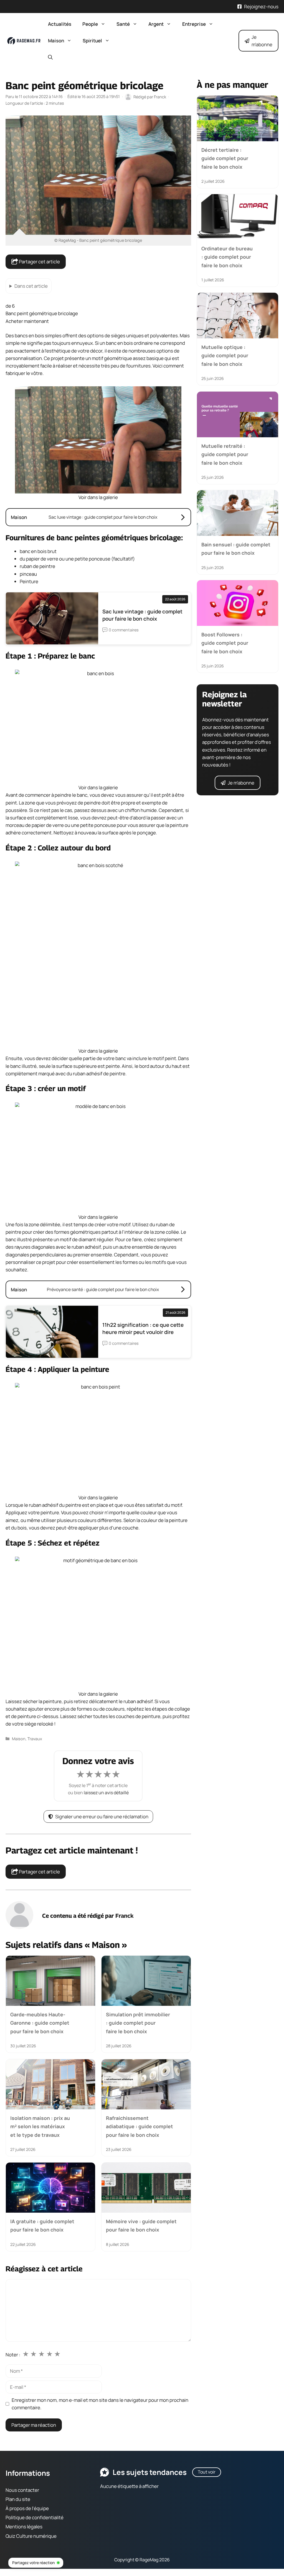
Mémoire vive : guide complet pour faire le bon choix (141, 2225)
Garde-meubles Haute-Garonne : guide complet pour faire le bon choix (40, 2023)
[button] (50, 57)
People (90, 24)
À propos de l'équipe (27, 2508)
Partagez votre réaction (33, 2563)
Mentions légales (24, 2527)
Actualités (60, 24)
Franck (124, 1916)
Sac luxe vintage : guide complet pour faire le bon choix (142, 615)
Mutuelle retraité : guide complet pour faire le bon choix (225, 454)
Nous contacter (22, 2490)
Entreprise (194, 24)
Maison (56, 41)
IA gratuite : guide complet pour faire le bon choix (42, 2225)
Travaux (35, 1739)
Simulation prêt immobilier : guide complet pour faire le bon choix (138, 2023)
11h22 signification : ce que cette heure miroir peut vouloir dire (143, 1328)
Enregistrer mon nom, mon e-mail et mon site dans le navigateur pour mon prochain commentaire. (100, 2404)
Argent (156, 24)
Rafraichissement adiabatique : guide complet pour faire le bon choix (140, 2126)
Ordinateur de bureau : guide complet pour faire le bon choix (227, 257)
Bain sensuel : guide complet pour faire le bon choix (236, 549)
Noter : (13, 2355)
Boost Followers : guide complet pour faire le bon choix (225, 643)
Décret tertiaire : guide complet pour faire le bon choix (225, 158)
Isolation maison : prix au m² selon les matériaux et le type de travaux (40, 2126)
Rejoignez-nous (261, 7)
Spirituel (92, 41)
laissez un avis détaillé (106, 1793)
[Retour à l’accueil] (24, 40)
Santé (123, 24)
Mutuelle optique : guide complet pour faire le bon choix (225, 356)
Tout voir (207, 2472)
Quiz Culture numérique (31, 2536)
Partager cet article (39, 262)
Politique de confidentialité (35, 2518)
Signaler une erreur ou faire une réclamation (102, 1817)
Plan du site (18, 2499)
